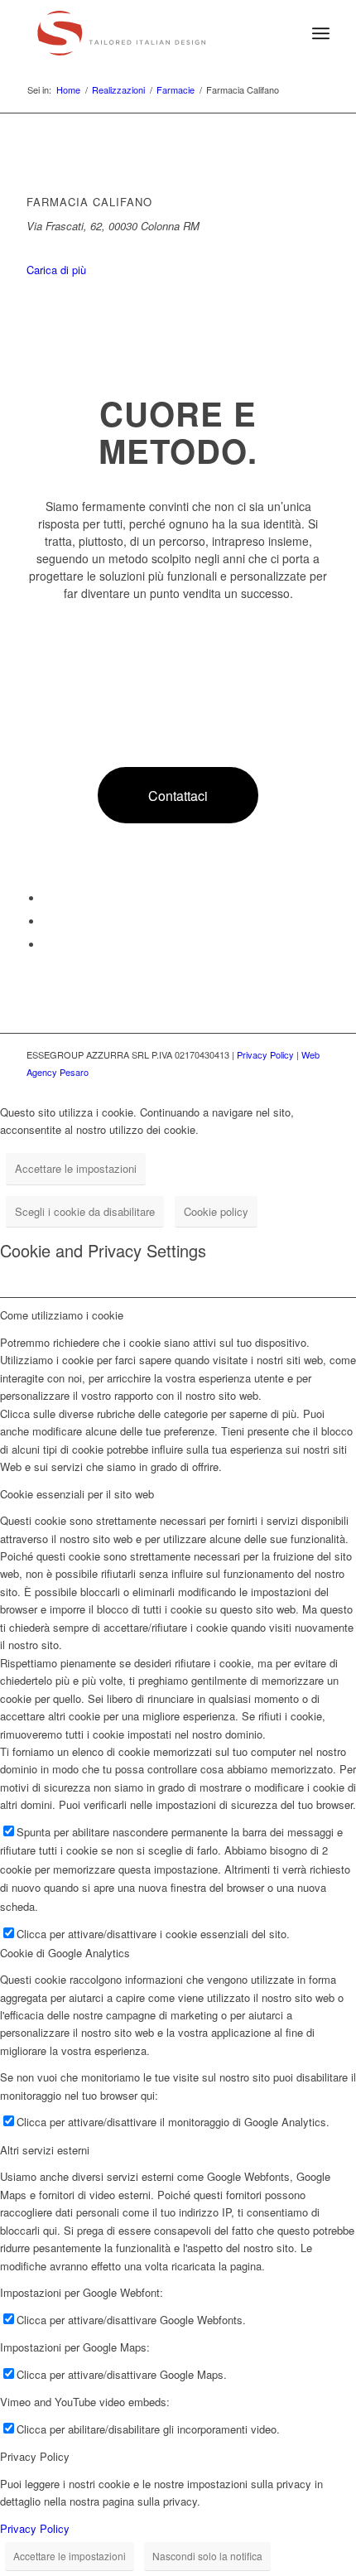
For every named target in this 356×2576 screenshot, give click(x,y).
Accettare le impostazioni (76, 1168)
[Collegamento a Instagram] (47, 945)
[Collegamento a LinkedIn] (47, 921)
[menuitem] (284, 33)
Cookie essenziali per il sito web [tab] (77, 1494)
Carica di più (56, 270)
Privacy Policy (265, 1054)
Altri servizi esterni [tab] (45, 2150)
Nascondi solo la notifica (207, 2556)
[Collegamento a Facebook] (47, 898)
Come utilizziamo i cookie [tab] (62, 1315)
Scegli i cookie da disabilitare (85, 1211)
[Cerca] (284, 33)
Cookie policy (216, 1211)
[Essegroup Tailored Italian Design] (147, 33)
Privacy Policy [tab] (35, 2456)
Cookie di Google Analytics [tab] (65, 1953)
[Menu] (321, 33)
